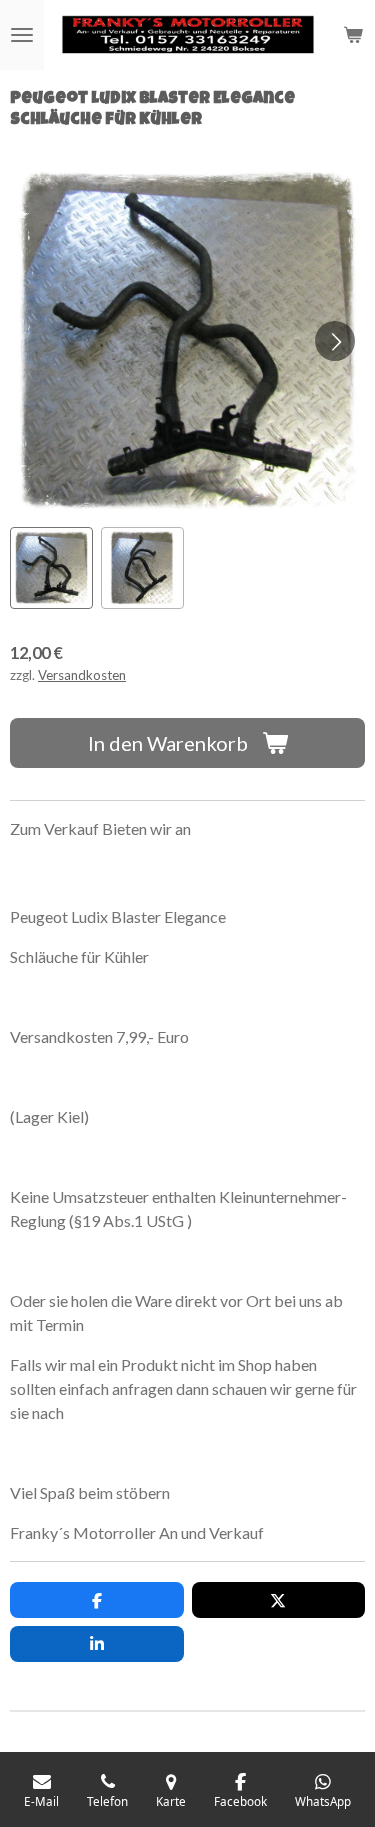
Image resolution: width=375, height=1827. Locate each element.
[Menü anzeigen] (22, 35)
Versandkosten (82, 675)
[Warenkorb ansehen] (353, 35)
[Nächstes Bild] (335, 341)
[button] (51, 568)
